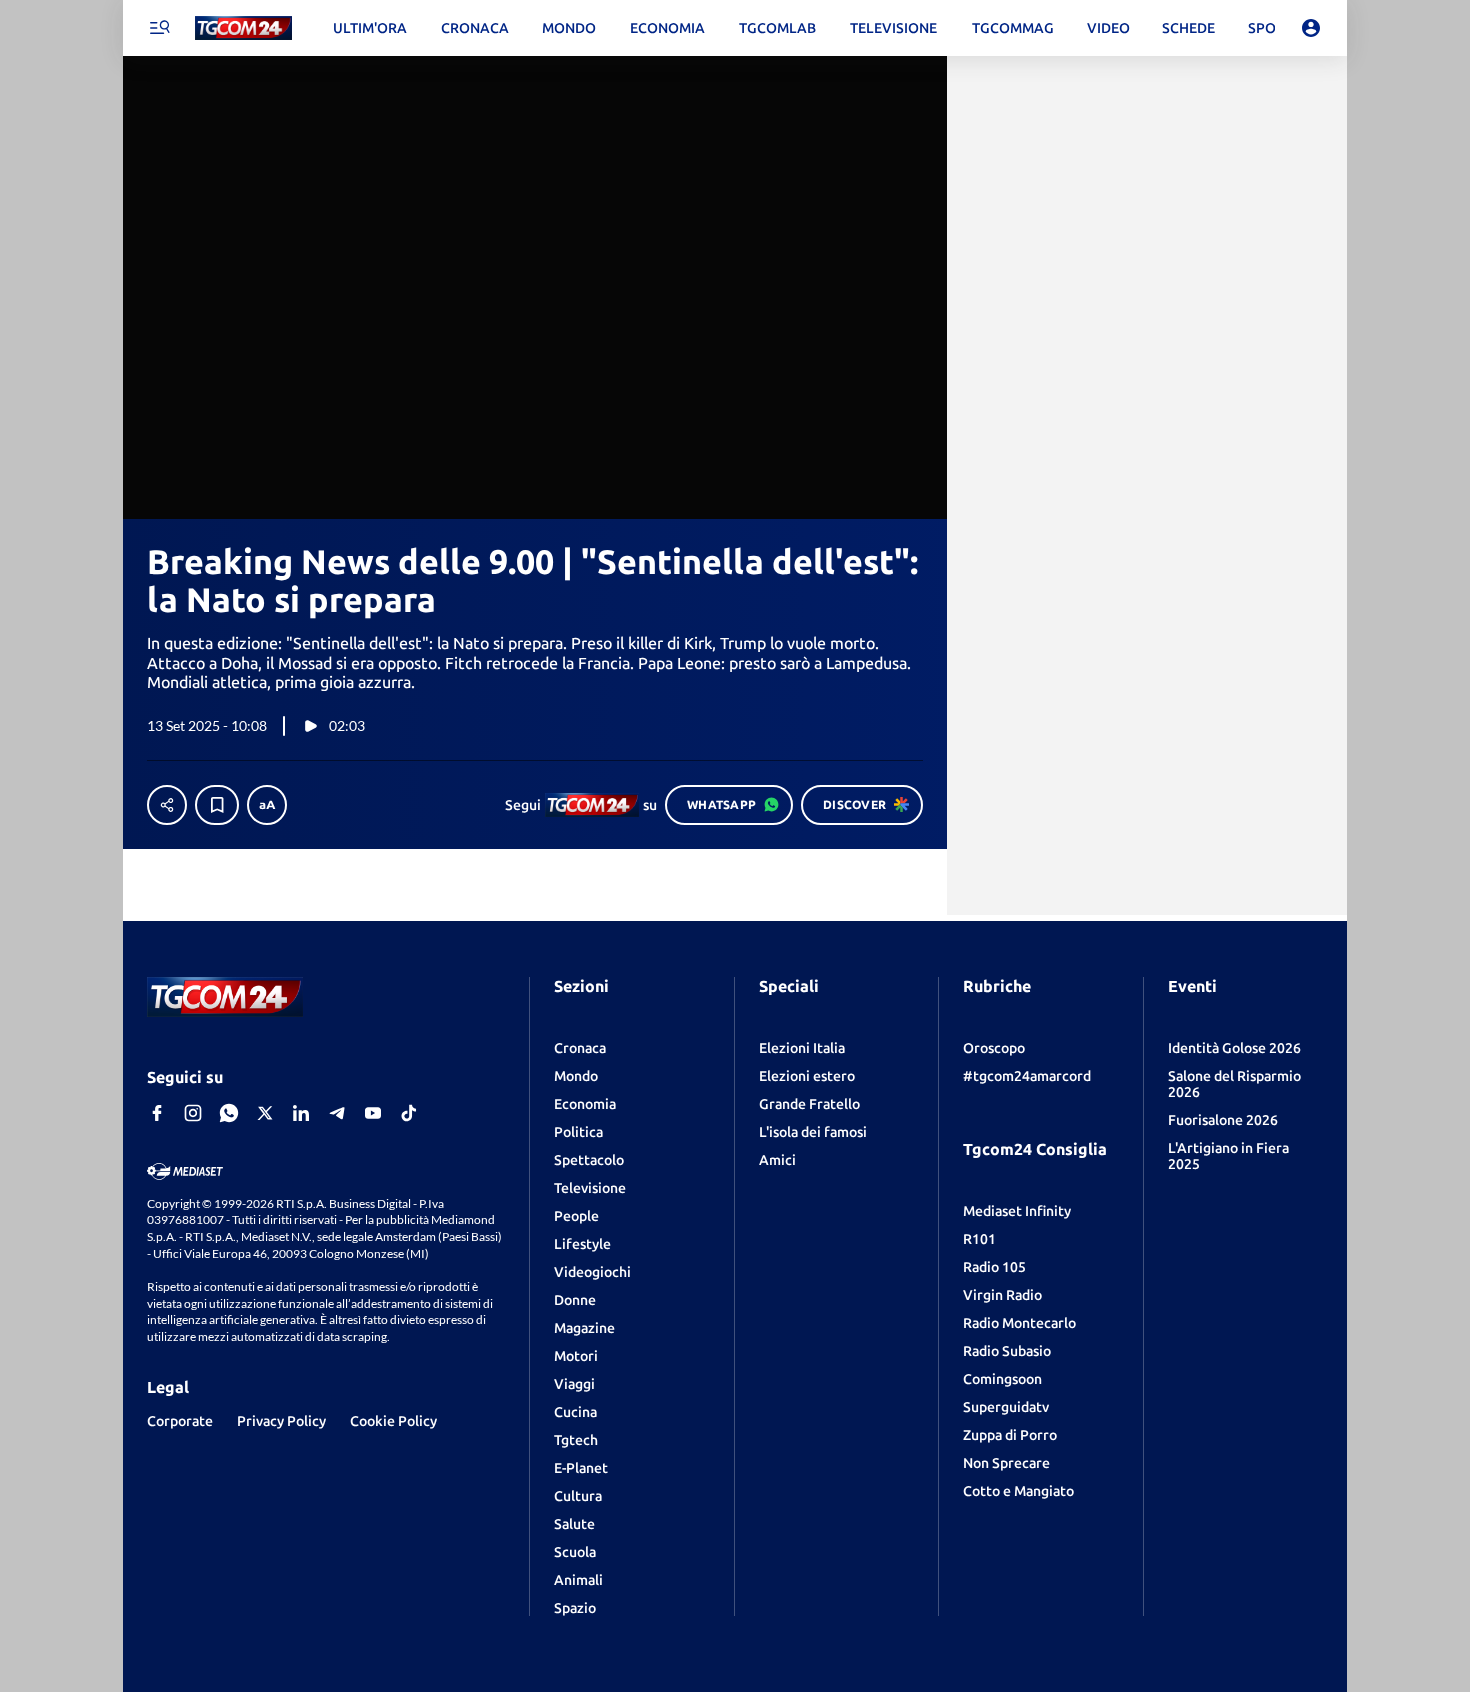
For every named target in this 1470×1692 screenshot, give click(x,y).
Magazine (584, 1328)
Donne (575, 1300)
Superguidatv (1006, 1407)
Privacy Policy (281, 1421)
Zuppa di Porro (1010, 1435)
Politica (578, 1132)
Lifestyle (582, 1244)
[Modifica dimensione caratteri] (267, 805)
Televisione (590, 1188)
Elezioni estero (807, 1076)
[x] (265, 1113)
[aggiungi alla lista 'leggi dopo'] (217, 805)
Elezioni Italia (802, 1048)
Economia (585, 1104)
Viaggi (574, 1384)
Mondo (576, 1076)
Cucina (575, 1412)
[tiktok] (409, 1113)
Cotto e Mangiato (1018, 1491)
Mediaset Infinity (1017, 1211)
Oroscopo (994, 1048)
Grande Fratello (809, 1104)
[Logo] (243, 28)
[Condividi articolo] (167, 805)
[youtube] (373, 1113)
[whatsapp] (229, 1113)
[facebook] (157, 1113)
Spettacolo (589, 1160)
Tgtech (576, 1440)
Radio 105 (994, 1267)
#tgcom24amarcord (1027, 1076)
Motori (576, 1356)
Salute (574, 1524)
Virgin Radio (1002, 1295)
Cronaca (580, 1048)
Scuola (575, 1552)
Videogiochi (592, 1272)
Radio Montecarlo (1019, 1323)
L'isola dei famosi (813, 1132)
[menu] (159, 28)
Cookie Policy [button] (393, 1421)
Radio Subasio (1007, 1351)
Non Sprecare (1006, 1463)
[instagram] (193, 1113)
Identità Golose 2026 (1234, 1048)
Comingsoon (1002, 1379)
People (576, 1216)
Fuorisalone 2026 (1223, 1120)
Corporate (180, 1421)
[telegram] (337, 1113)
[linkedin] (301, 1113)
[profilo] (1311, 28)
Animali (578, 1580)
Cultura (578, 1496)
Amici (777, 1160)
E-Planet (581, 1468)
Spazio (575, 1608)
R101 (979, 1239)
